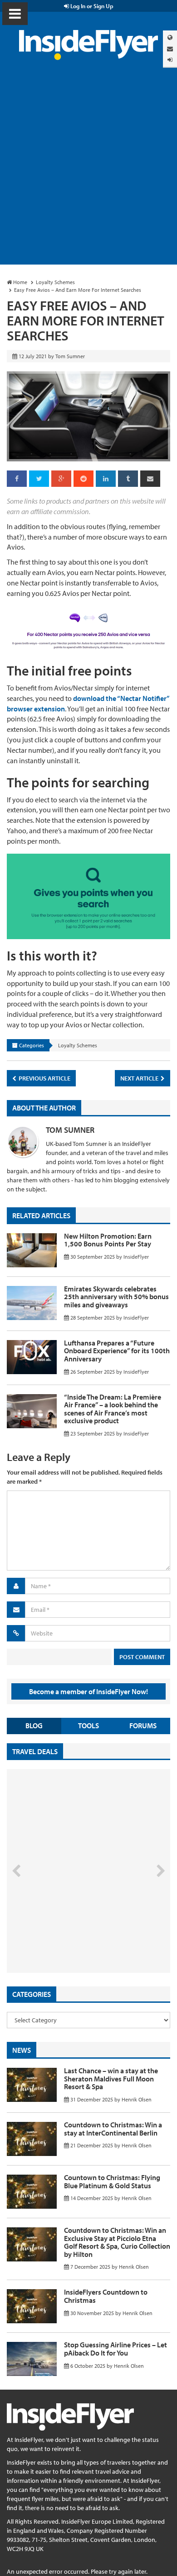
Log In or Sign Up (91, 6)
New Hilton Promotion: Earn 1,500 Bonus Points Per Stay (108, 1240)
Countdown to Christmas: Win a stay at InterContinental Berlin (113, 2129)
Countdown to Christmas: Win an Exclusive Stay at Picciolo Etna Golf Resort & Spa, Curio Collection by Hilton (117, 2242)
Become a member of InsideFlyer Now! (88, 1691)
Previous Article (44, 1078)
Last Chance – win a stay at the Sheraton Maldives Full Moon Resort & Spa (111, 2078)
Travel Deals (35, 1751)
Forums (143, 1726)
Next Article (140, 1078)
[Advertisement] (88, 171)
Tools (88, 1726)
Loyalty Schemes (78, 1045)
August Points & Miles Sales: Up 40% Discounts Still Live (69, 1938)
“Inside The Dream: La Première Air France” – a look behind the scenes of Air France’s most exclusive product (113, 1409)
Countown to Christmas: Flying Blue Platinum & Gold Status (112, 2181)
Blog (34, 1726)
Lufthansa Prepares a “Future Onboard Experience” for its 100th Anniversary (117, 1351)
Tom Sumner (70, 1130)
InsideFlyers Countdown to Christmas (106, 2296)
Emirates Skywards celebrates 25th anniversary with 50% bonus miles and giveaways (116, 1297)
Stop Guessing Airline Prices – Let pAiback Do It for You (116, 2349)
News (22, 2050)
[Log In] (170, 60)
